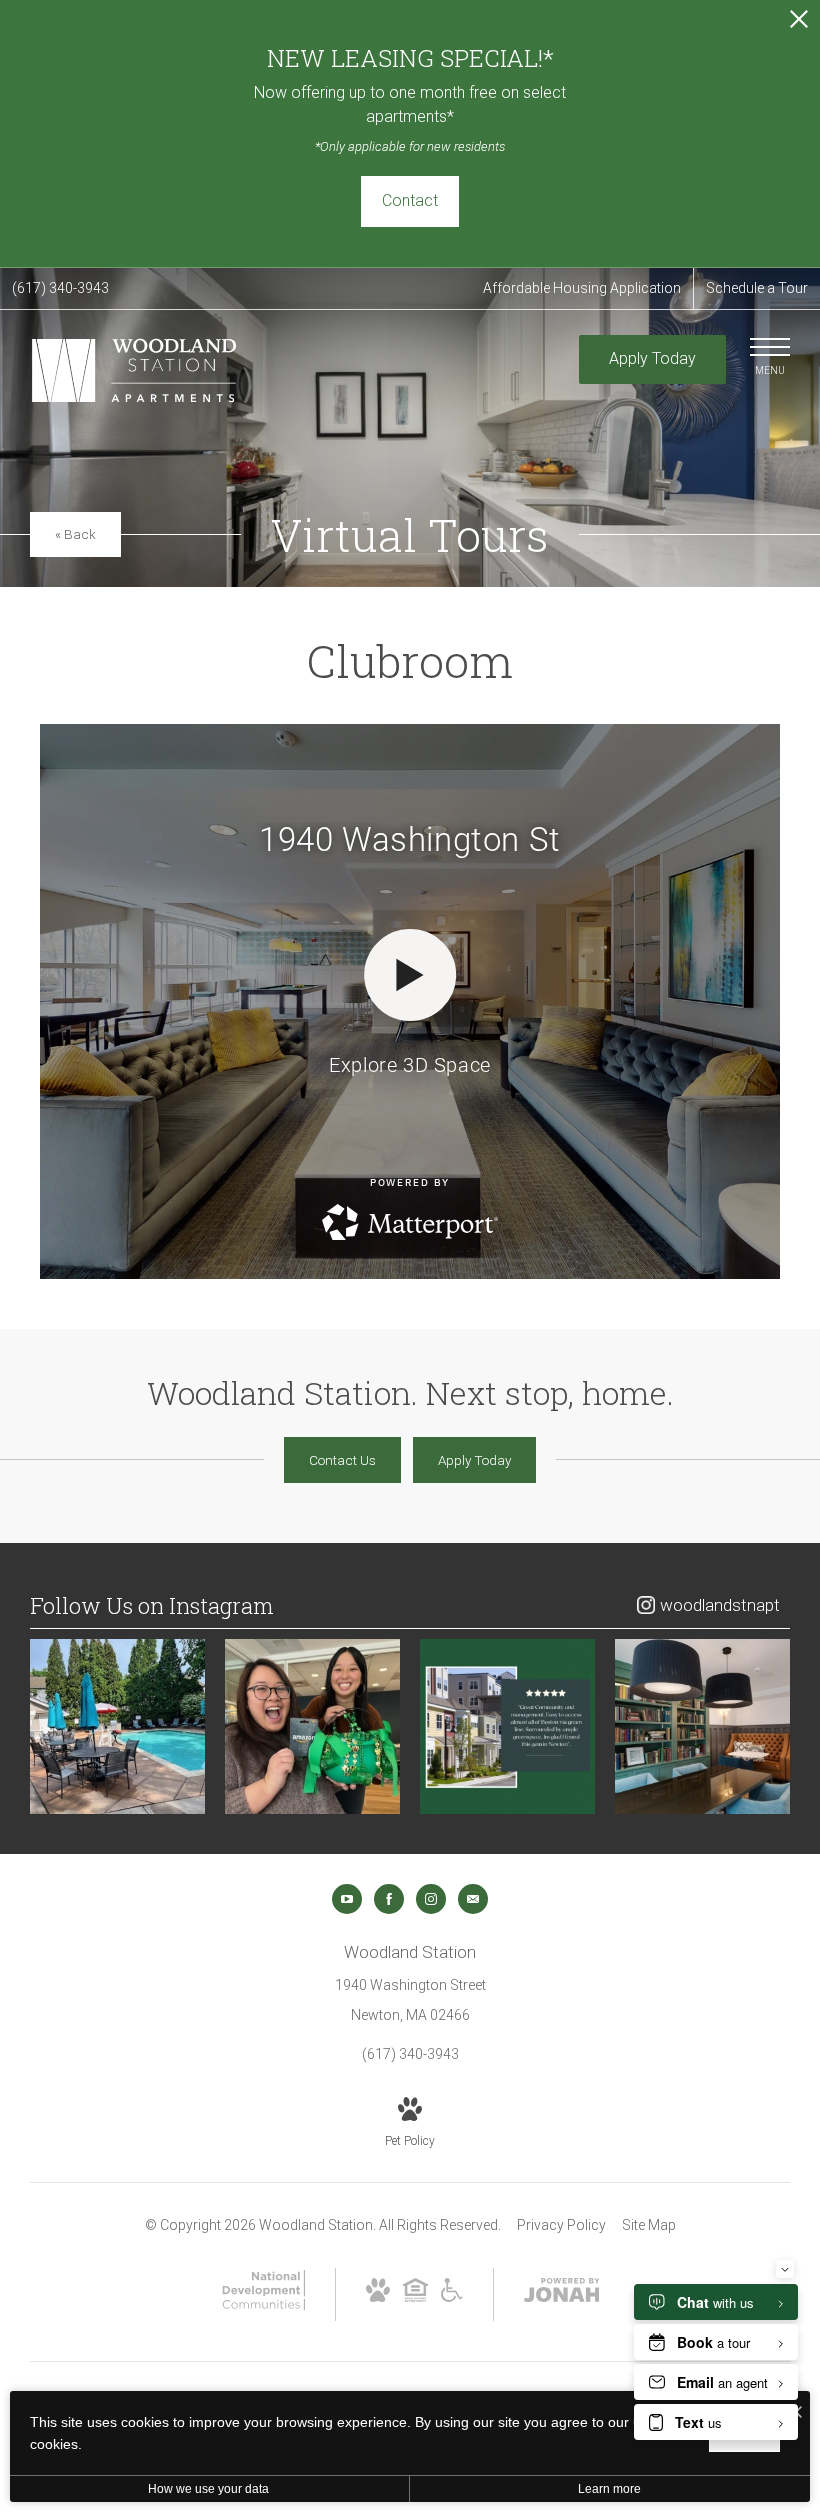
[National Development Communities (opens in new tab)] (263, 2305)
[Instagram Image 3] (507, 1726)
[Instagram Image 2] (312, 1726)
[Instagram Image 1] (117, 1726)
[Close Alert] (799, 24)
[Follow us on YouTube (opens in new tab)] (347, 1899)
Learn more (609, 2489)
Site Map (649, 2225)
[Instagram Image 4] (702, 1726)
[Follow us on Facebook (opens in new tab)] (389, 1899)
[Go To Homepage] (136, 370)
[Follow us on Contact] (473, 1899)
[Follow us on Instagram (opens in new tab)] (431, 1899)
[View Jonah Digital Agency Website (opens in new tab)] (562, 2294)
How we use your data (208, 2489)
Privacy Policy (561, 2225)
